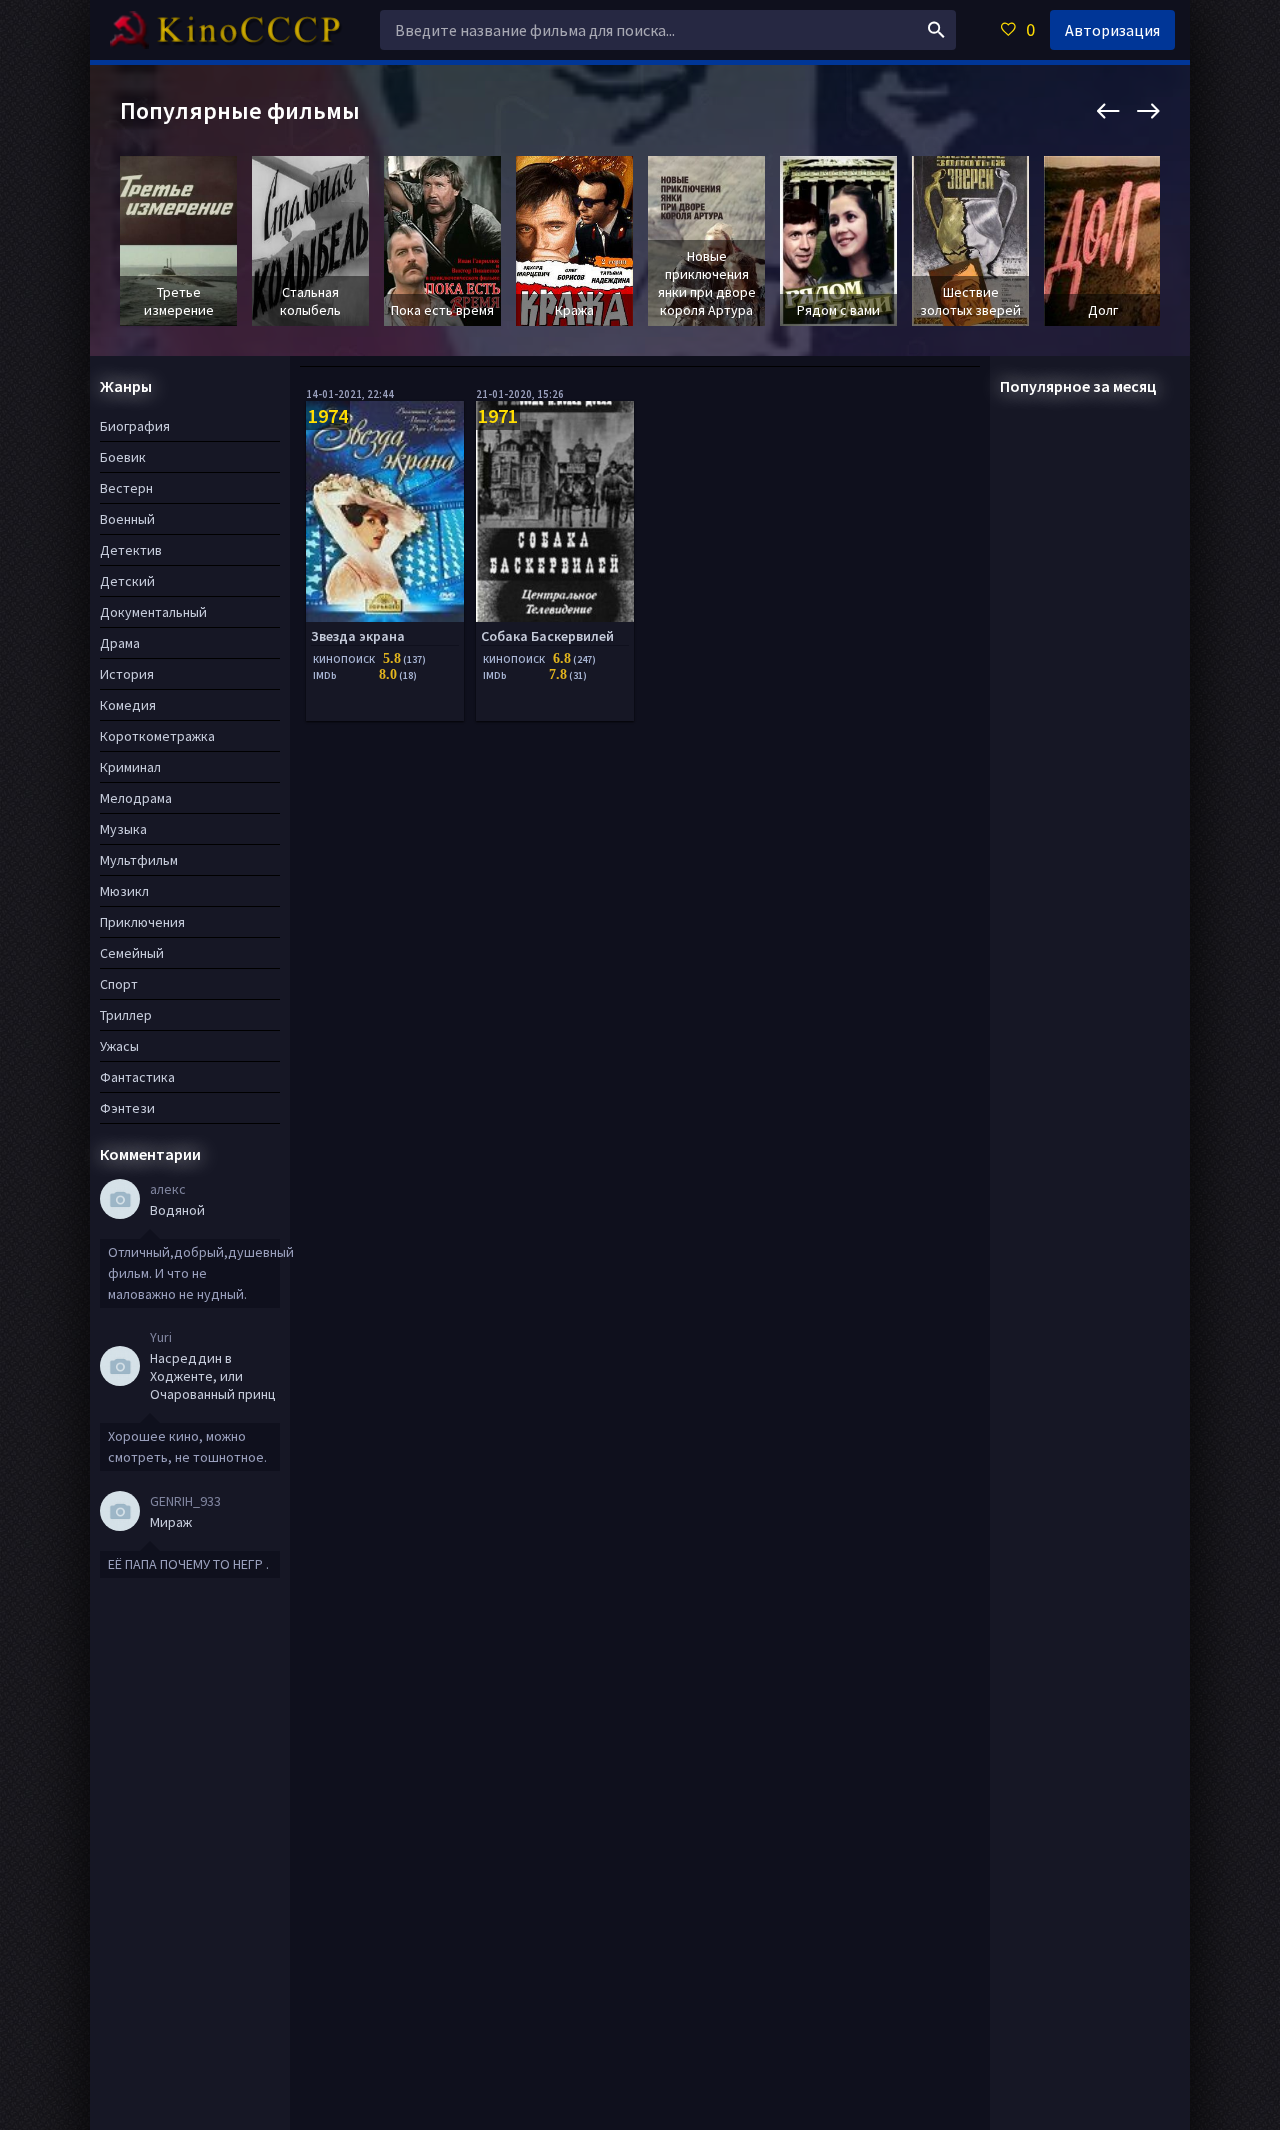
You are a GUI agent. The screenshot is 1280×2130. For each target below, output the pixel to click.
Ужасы (119, 1046)
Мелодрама (136, 798)
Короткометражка (157, 736)
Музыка (123, 829)
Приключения (142, 922)
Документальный (153, 612)
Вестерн (126, 488)
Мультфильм (139, 860)
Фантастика (137, 1077)
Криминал (130, 767)
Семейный (132, 953)
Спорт (119, 984)
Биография (135, 426)
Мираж (171, 1522)
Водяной (177, 1210)
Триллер (126, 1015)
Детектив (131, 550)
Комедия (128, 705)
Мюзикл (124, 891)
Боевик (123, 457)
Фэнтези (127, 1108)
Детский (127, 581)
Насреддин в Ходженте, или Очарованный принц (213, 1376)
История (127, 674)
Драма (120, 643)
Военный (127, 519)
